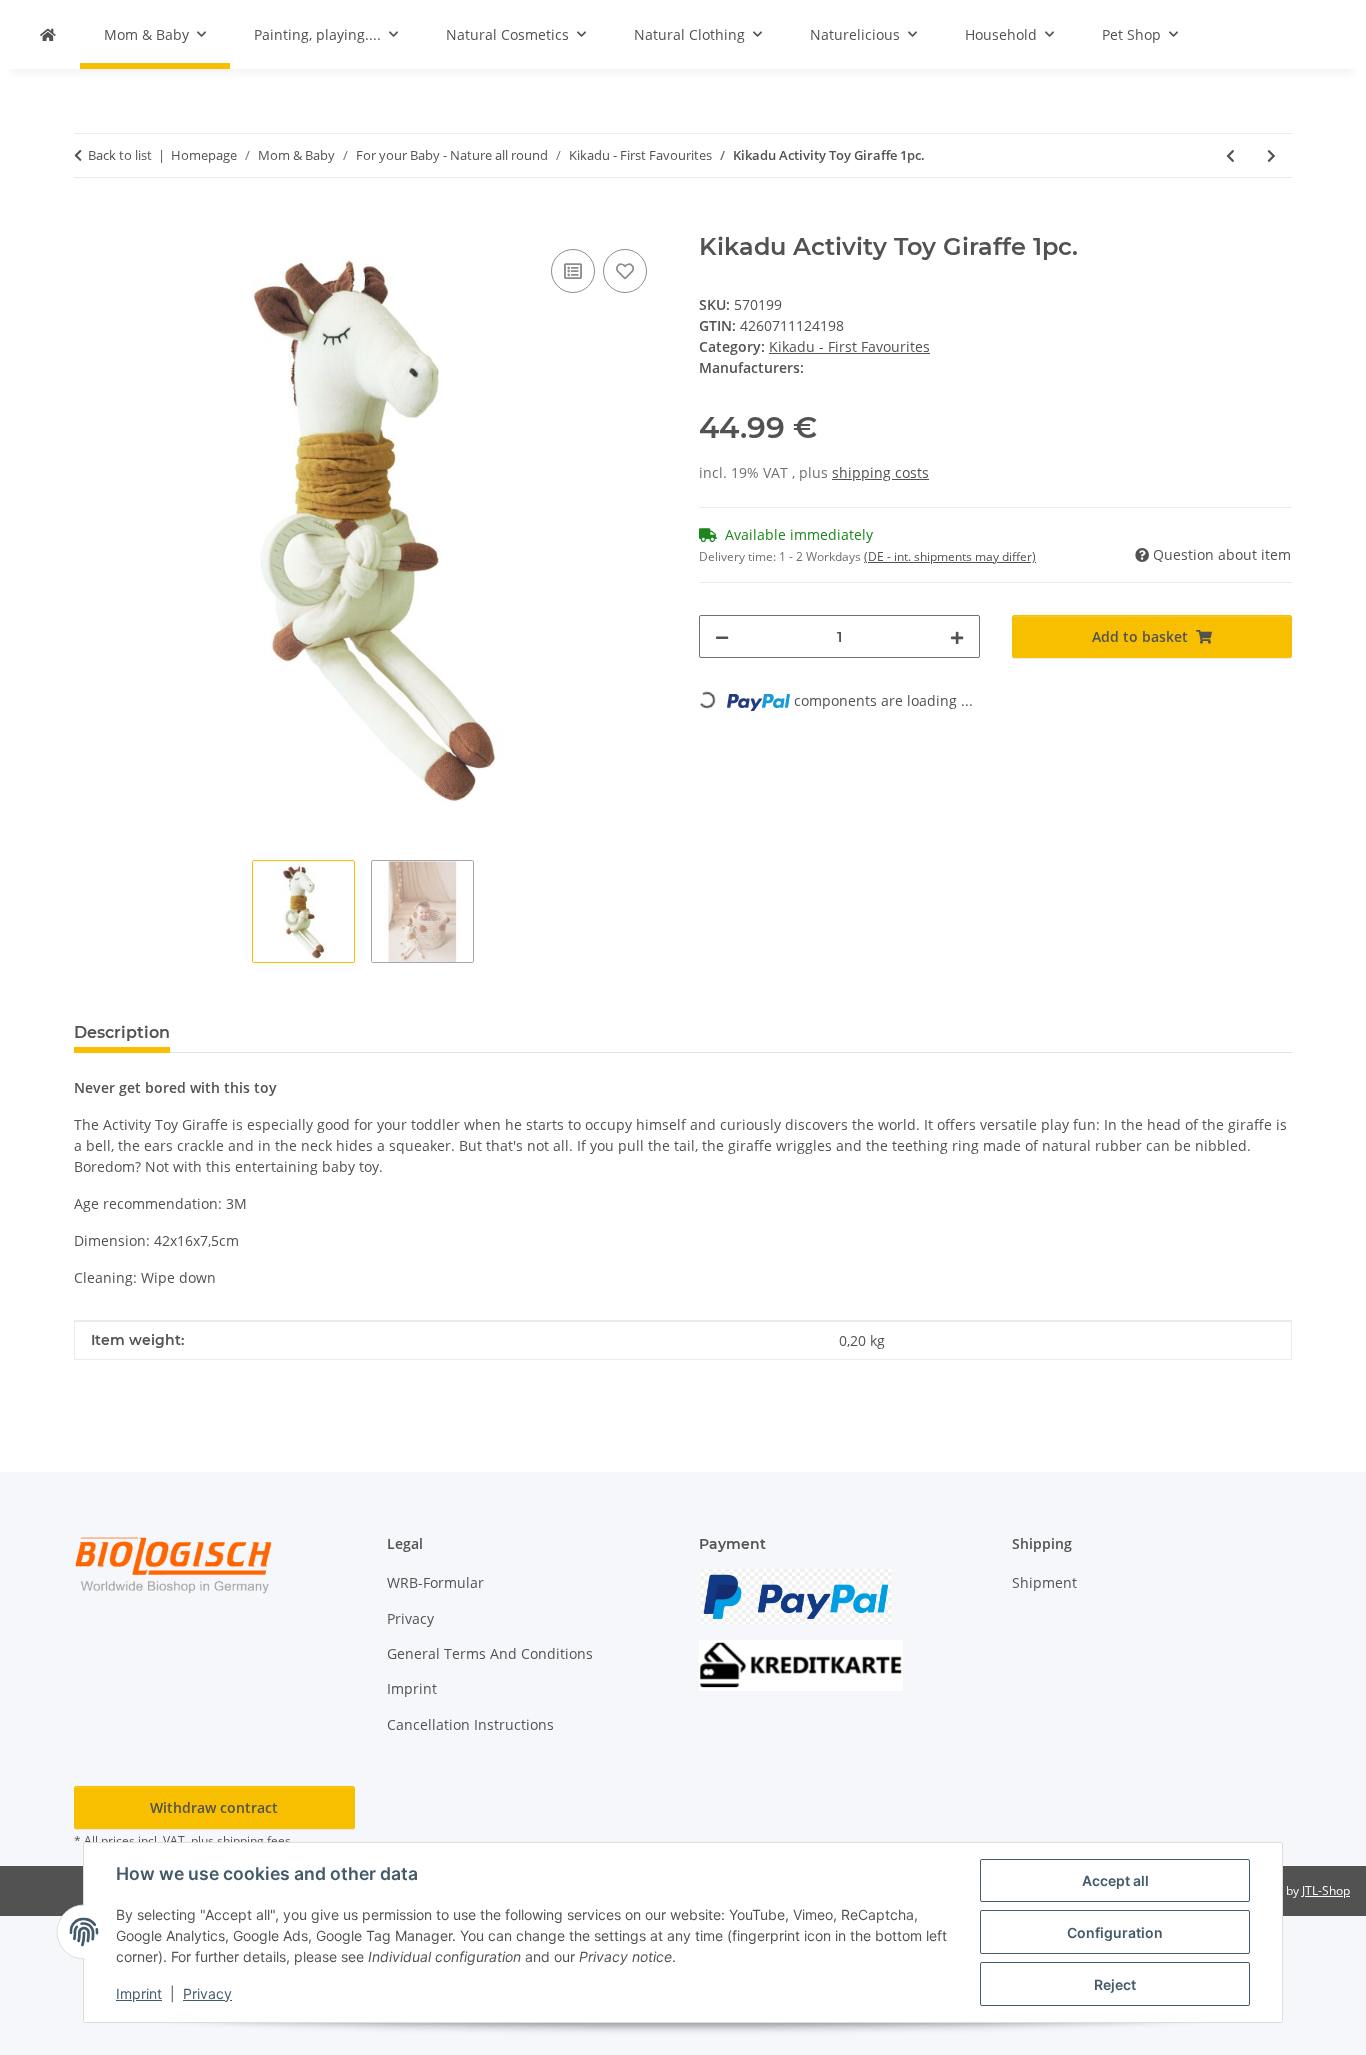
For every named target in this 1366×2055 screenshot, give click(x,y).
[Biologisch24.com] (48, 34)
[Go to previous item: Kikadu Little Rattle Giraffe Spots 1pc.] (1230, 155)
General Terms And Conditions (490, 1653)
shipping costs (880, 472)
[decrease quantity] (722, 636)
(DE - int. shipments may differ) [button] (950, 556)
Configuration (1115, 1932)
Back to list (120, 155)
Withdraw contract (214, 1807)
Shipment (1044, 1582)
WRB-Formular (435, 1582)
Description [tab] (122, 1032)
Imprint (139, 1993)
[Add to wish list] (625, 271)
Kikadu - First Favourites (849, 346)
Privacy (207, 1993)
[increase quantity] (957, 636)
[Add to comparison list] (573, 271)
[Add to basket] (90, 222)
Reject (1115, 1984)
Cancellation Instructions (470, 1724)
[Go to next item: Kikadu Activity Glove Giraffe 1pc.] (1271, 155)
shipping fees (254, 1840)
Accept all (1115, 1880)
